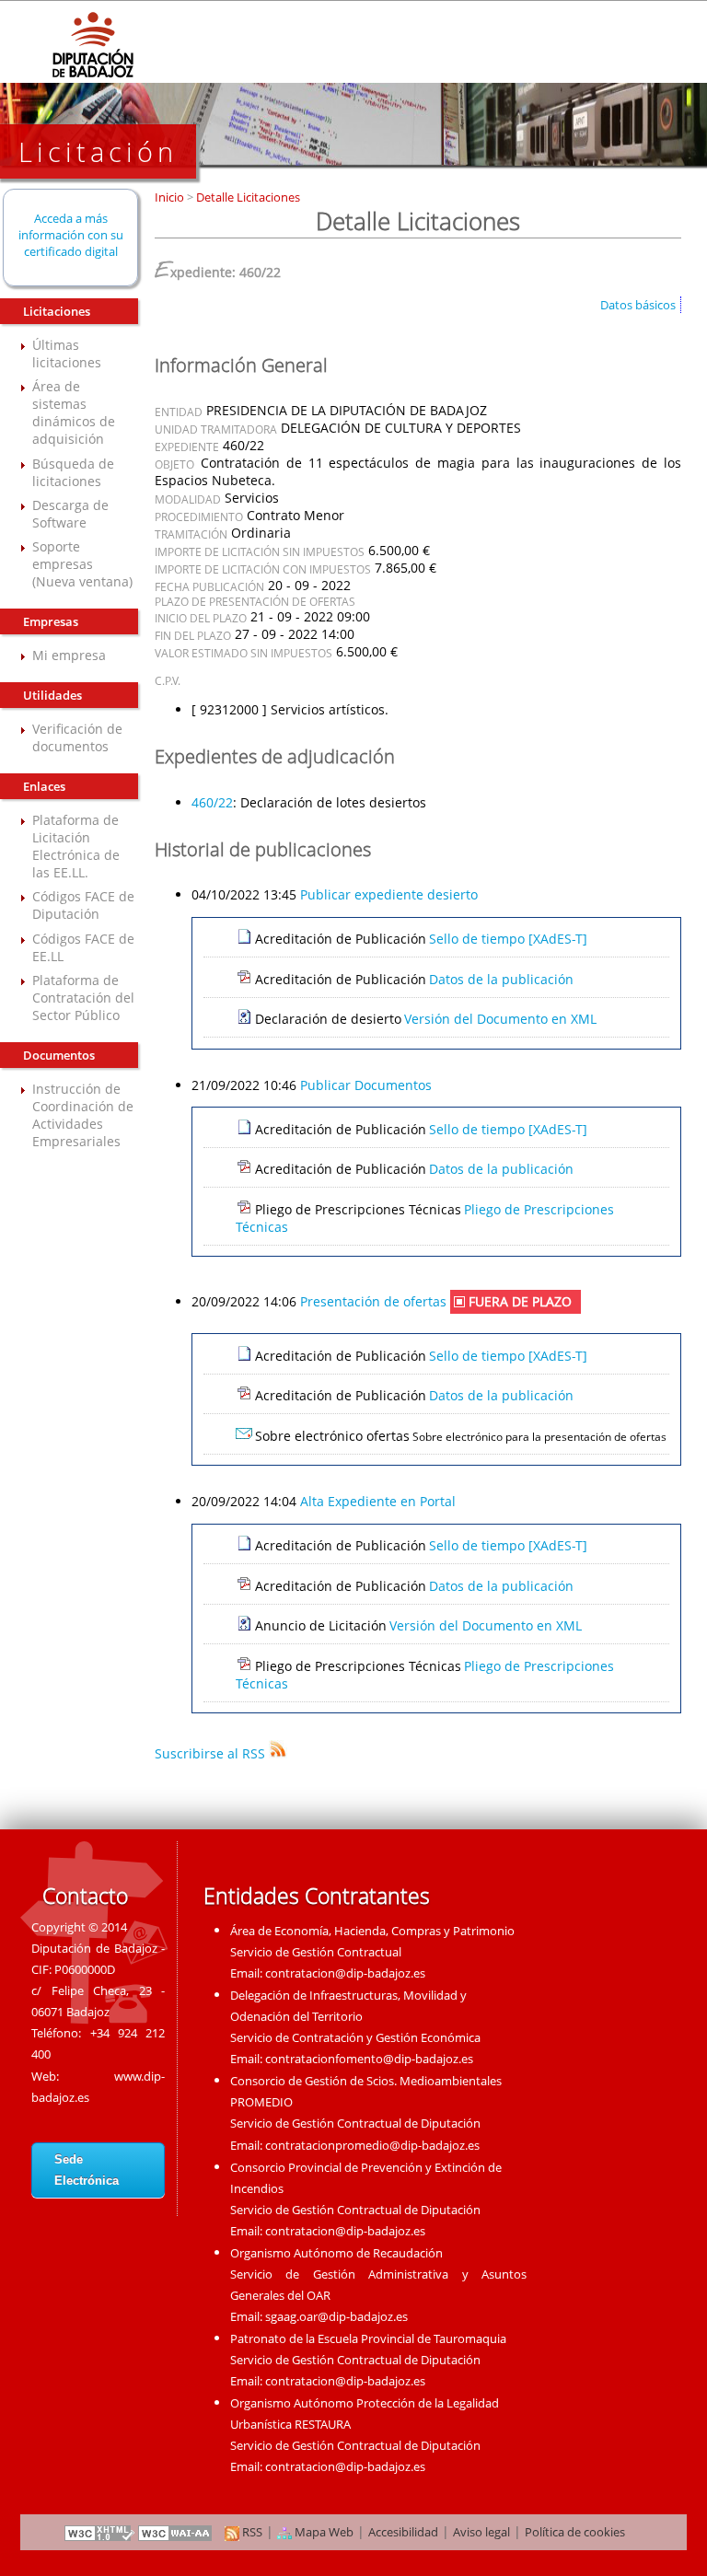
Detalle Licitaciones (247, 197)
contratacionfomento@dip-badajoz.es (369, 2059)
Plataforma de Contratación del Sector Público (83, 998)
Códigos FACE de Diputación (83, 905)
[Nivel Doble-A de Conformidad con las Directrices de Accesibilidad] (176, 2532)
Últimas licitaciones (67, 354)
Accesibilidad (403, 2532)
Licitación (98, 151)
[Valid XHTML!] (99, 2532)
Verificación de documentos (77, 737)
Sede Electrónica (87, 2170)
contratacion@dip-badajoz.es (345, 1973)
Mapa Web (323, 2532)
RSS (251, 2532)
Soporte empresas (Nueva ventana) (82, 564)
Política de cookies (575, 2532)
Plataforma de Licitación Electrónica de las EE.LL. (76, 846)
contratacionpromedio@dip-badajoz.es (372, 2145)
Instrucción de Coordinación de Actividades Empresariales (83, 1115)
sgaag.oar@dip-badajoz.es (336, 2316)
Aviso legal (481, 2532)
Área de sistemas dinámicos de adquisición (74, 412)
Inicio (171, 197)
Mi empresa (69, 655)
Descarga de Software (70, 514)
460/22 (212, 802)
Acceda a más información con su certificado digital (71, 235)
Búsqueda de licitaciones (73, 472)
